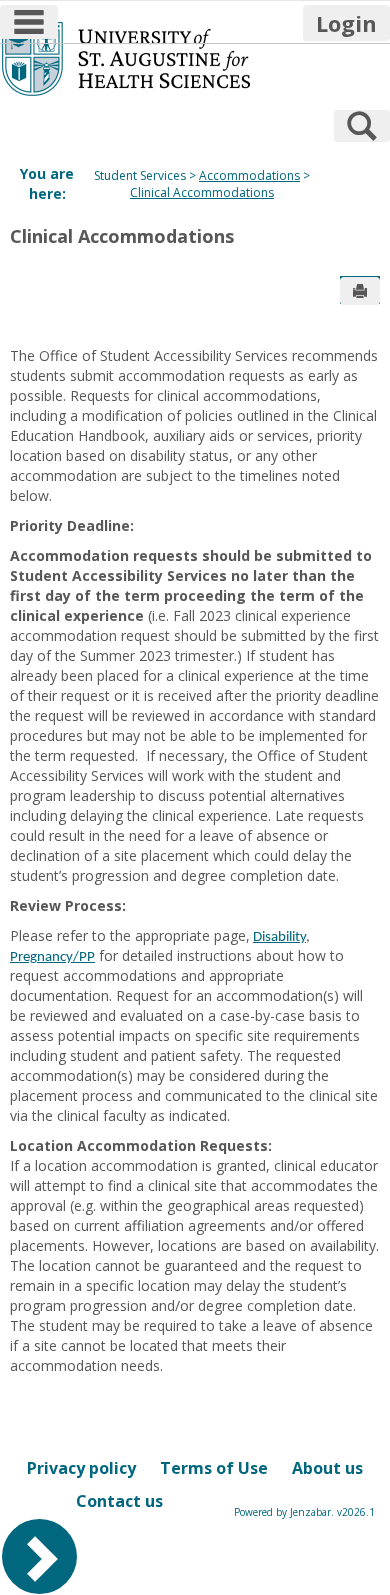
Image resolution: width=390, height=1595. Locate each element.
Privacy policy (81, 1468)
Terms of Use (214, 1468)
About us (327, 1468)
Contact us (119, 1501)
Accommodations (249, 175)
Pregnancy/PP (52, 957)
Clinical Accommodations (202, 192)
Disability (279, 937)
